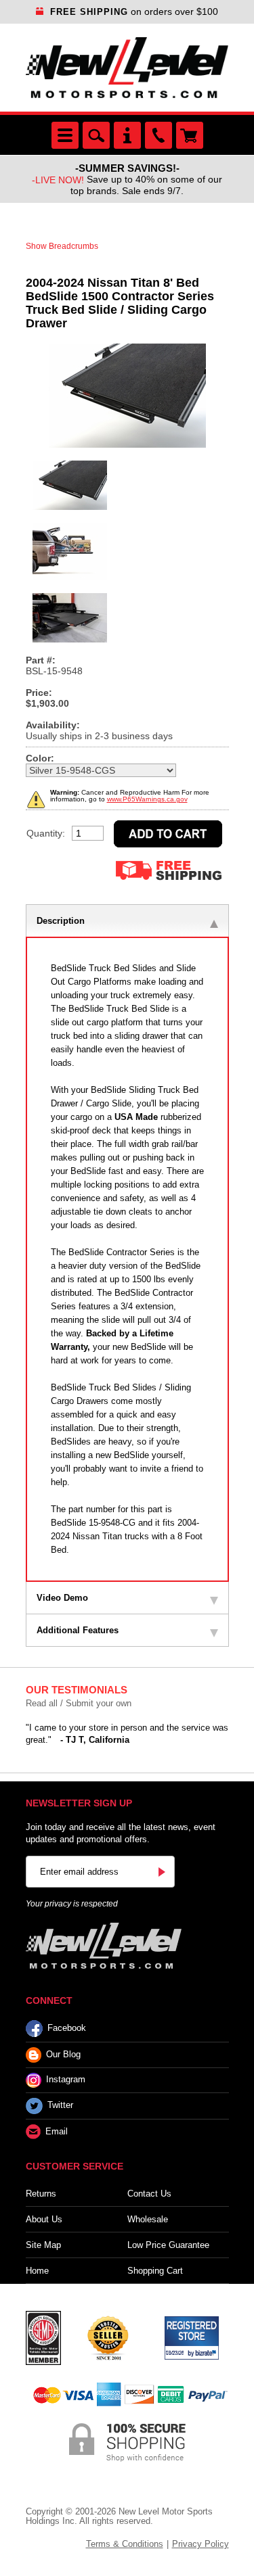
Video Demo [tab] (62, 1598)
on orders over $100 (134, 11)
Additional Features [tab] (78, 1630)
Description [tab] (61, 921)
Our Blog (63, 2054)
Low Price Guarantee (168, 2245)
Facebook (67, 2028)
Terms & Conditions (125, 2544)
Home (37, 2271)
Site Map (43, 2245)
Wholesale (148, 2219)
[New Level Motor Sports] (127, 68)
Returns (41, 2194)
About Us (44, 2219)
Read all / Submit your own (79, 1703)
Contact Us (149, 2194)
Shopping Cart (155, 2271)
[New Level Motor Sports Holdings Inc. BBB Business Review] (108, 2337)
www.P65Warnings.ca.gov (147, 799)
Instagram (66, 2080)
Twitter (60, 2106)
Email (57, 2131)
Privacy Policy (200, 2544)
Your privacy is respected (72, 1904)
